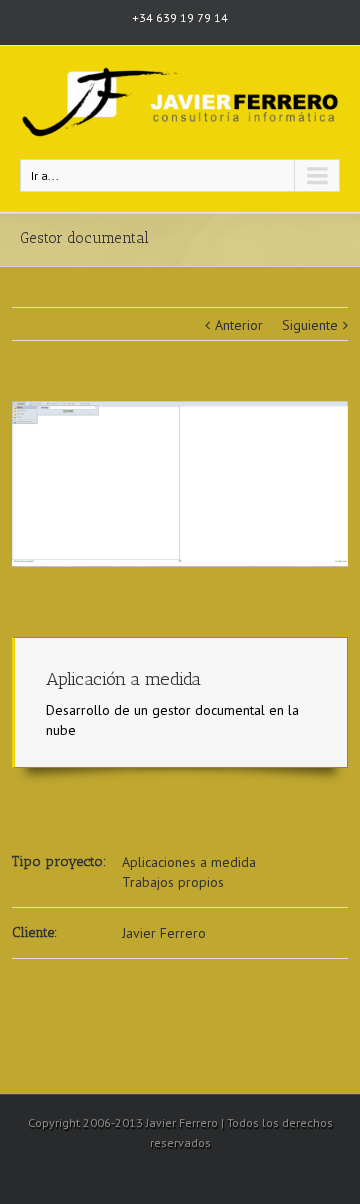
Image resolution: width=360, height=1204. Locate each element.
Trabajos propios (173, 882)
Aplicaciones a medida (189, 862)
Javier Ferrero (164, 933)
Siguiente (310, 325)
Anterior (239, 325)
